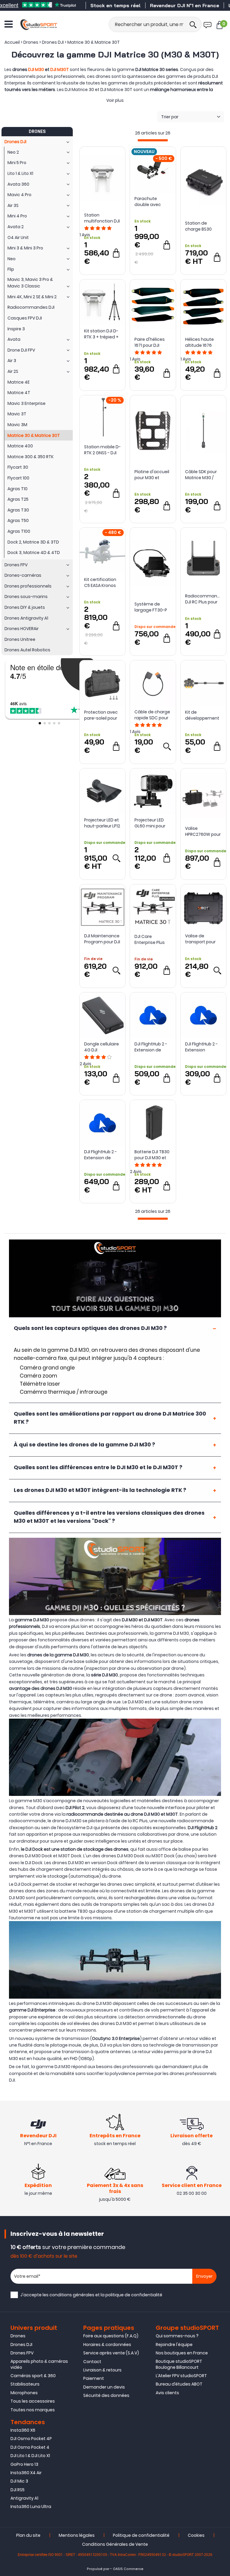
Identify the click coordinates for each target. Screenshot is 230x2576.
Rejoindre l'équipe (174, 2345)
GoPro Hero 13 (24, 2464)
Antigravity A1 (24, 2498)
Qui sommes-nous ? (177, 2336)
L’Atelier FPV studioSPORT (181, 2376)
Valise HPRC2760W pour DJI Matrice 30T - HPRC (203, 831)
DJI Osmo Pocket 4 (30, 2447)
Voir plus (115, 100)
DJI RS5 (18, 2490)
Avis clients (167, 2393)
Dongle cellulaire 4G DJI (102, 1047)
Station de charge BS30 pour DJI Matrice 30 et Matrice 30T (202, 226)
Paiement (94, 2378)
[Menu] (9, 24)
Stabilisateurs (25, 2384)
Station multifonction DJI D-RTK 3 (102, 218)
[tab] (115, 1328)
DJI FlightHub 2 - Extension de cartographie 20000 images (151, 1047)
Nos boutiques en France (182, 2353)
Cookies (196, 2535)
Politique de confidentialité (141, 2535)
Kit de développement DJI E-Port (202, 715)
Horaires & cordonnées (107, 2345)
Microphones (24, 2393)
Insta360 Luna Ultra (31, 2507)
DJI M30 (36, 69)
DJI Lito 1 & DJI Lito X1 (30, 2456)
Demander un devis (104, 2387)
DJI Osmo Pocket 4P (31, 2439)
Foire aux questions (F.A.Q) (111, 2336)
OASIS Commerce (128, 2569)
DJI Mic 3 (19, 2481)
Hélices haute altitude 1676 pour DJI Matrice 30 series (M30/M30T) (202, 342)
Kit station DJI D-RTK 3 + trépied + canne (101, 334)
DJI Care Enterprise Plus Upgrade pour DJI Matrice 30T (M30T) (152, 939)
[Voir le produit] (167, 746)
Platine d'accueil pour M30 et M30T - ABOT (152, 475)
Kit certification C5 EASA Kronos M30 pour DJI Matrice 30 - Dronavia (100, 582)
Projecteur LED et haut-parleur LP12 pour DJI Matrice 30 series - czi (102, 823)
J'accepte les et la (91, 2295)
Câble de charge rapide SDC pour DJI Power (152, 715)
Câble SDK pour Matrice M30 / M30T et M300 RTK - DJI (201, 475)
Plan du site (28, 2535)
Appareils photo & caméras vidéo (39, 2364)
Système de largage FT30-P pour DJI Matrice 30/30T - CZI (151, 607)
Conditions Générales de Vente (115, 2544)
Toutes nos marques (33, 2410)
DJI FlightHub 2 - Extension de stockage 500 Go (102, 1155)
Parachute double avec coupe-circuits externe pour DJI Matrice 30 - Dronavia (151, 202)
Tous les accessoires (33, 2401)
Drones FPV (22, 2353)
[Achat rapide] (116, 253)
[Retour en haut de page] (223, 1797)
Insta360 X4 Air (26, 2473)
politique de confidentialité (134, 2295)
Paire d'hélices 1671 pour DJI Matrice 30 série (151, 342)
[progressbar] (153, 140)
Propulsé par (98, 2569)
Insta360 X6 (23, 2430)
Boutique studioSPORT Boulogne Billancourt (179, 2364)
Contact (92, 2362)
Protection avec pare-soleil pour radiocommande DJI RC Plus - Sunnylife (102, 715)
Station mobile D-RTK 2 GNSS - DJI (102, 450)
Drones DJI (21, 2345)
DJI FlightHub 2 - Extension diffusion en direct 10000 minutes (201, 1047)
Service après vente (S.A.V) (111, 2353)
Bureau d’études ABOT (179, 2384)
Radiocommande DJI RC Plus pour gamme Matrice (203, 599)
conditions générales (72, 2295)
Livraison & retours (102, 2370)
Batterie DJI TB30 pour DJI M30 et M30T (152, 1155)
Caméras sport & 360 (33, 2376)
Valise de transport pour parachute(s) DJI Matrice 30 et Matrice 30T (203, 939)
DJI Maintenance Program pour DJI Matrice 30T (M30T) (102, 939)
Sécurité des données (106, 2395)
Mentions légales (77, 2535)
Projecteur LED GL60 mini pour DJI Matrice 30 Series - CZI (150, 823)
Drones (18, 2336)
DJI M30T (60, 69)
